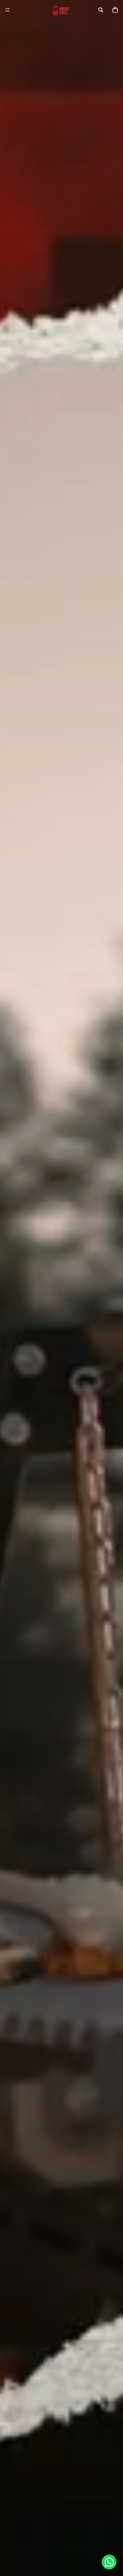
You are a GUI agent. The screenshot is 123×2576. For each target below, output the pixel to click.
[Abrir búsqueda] (101, 10)
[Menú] (8, 10)
